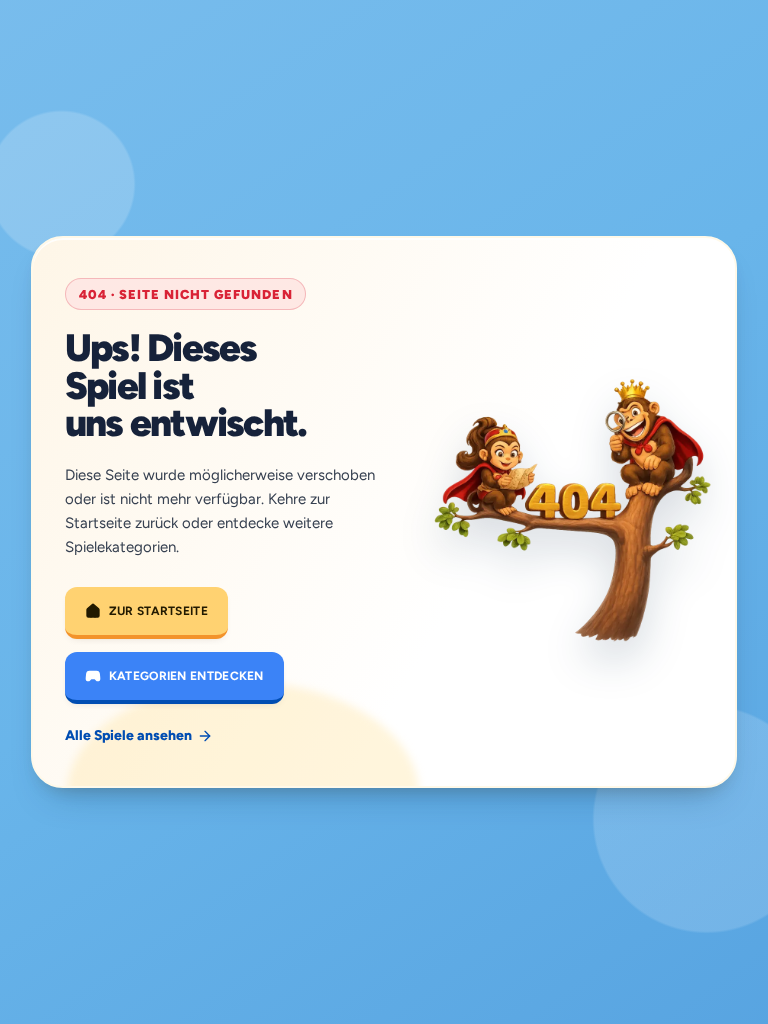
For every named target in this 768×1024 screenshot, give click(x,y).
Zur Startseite (158, 611)
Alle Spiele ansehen (128, 735)
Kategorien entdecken (186, 676)
